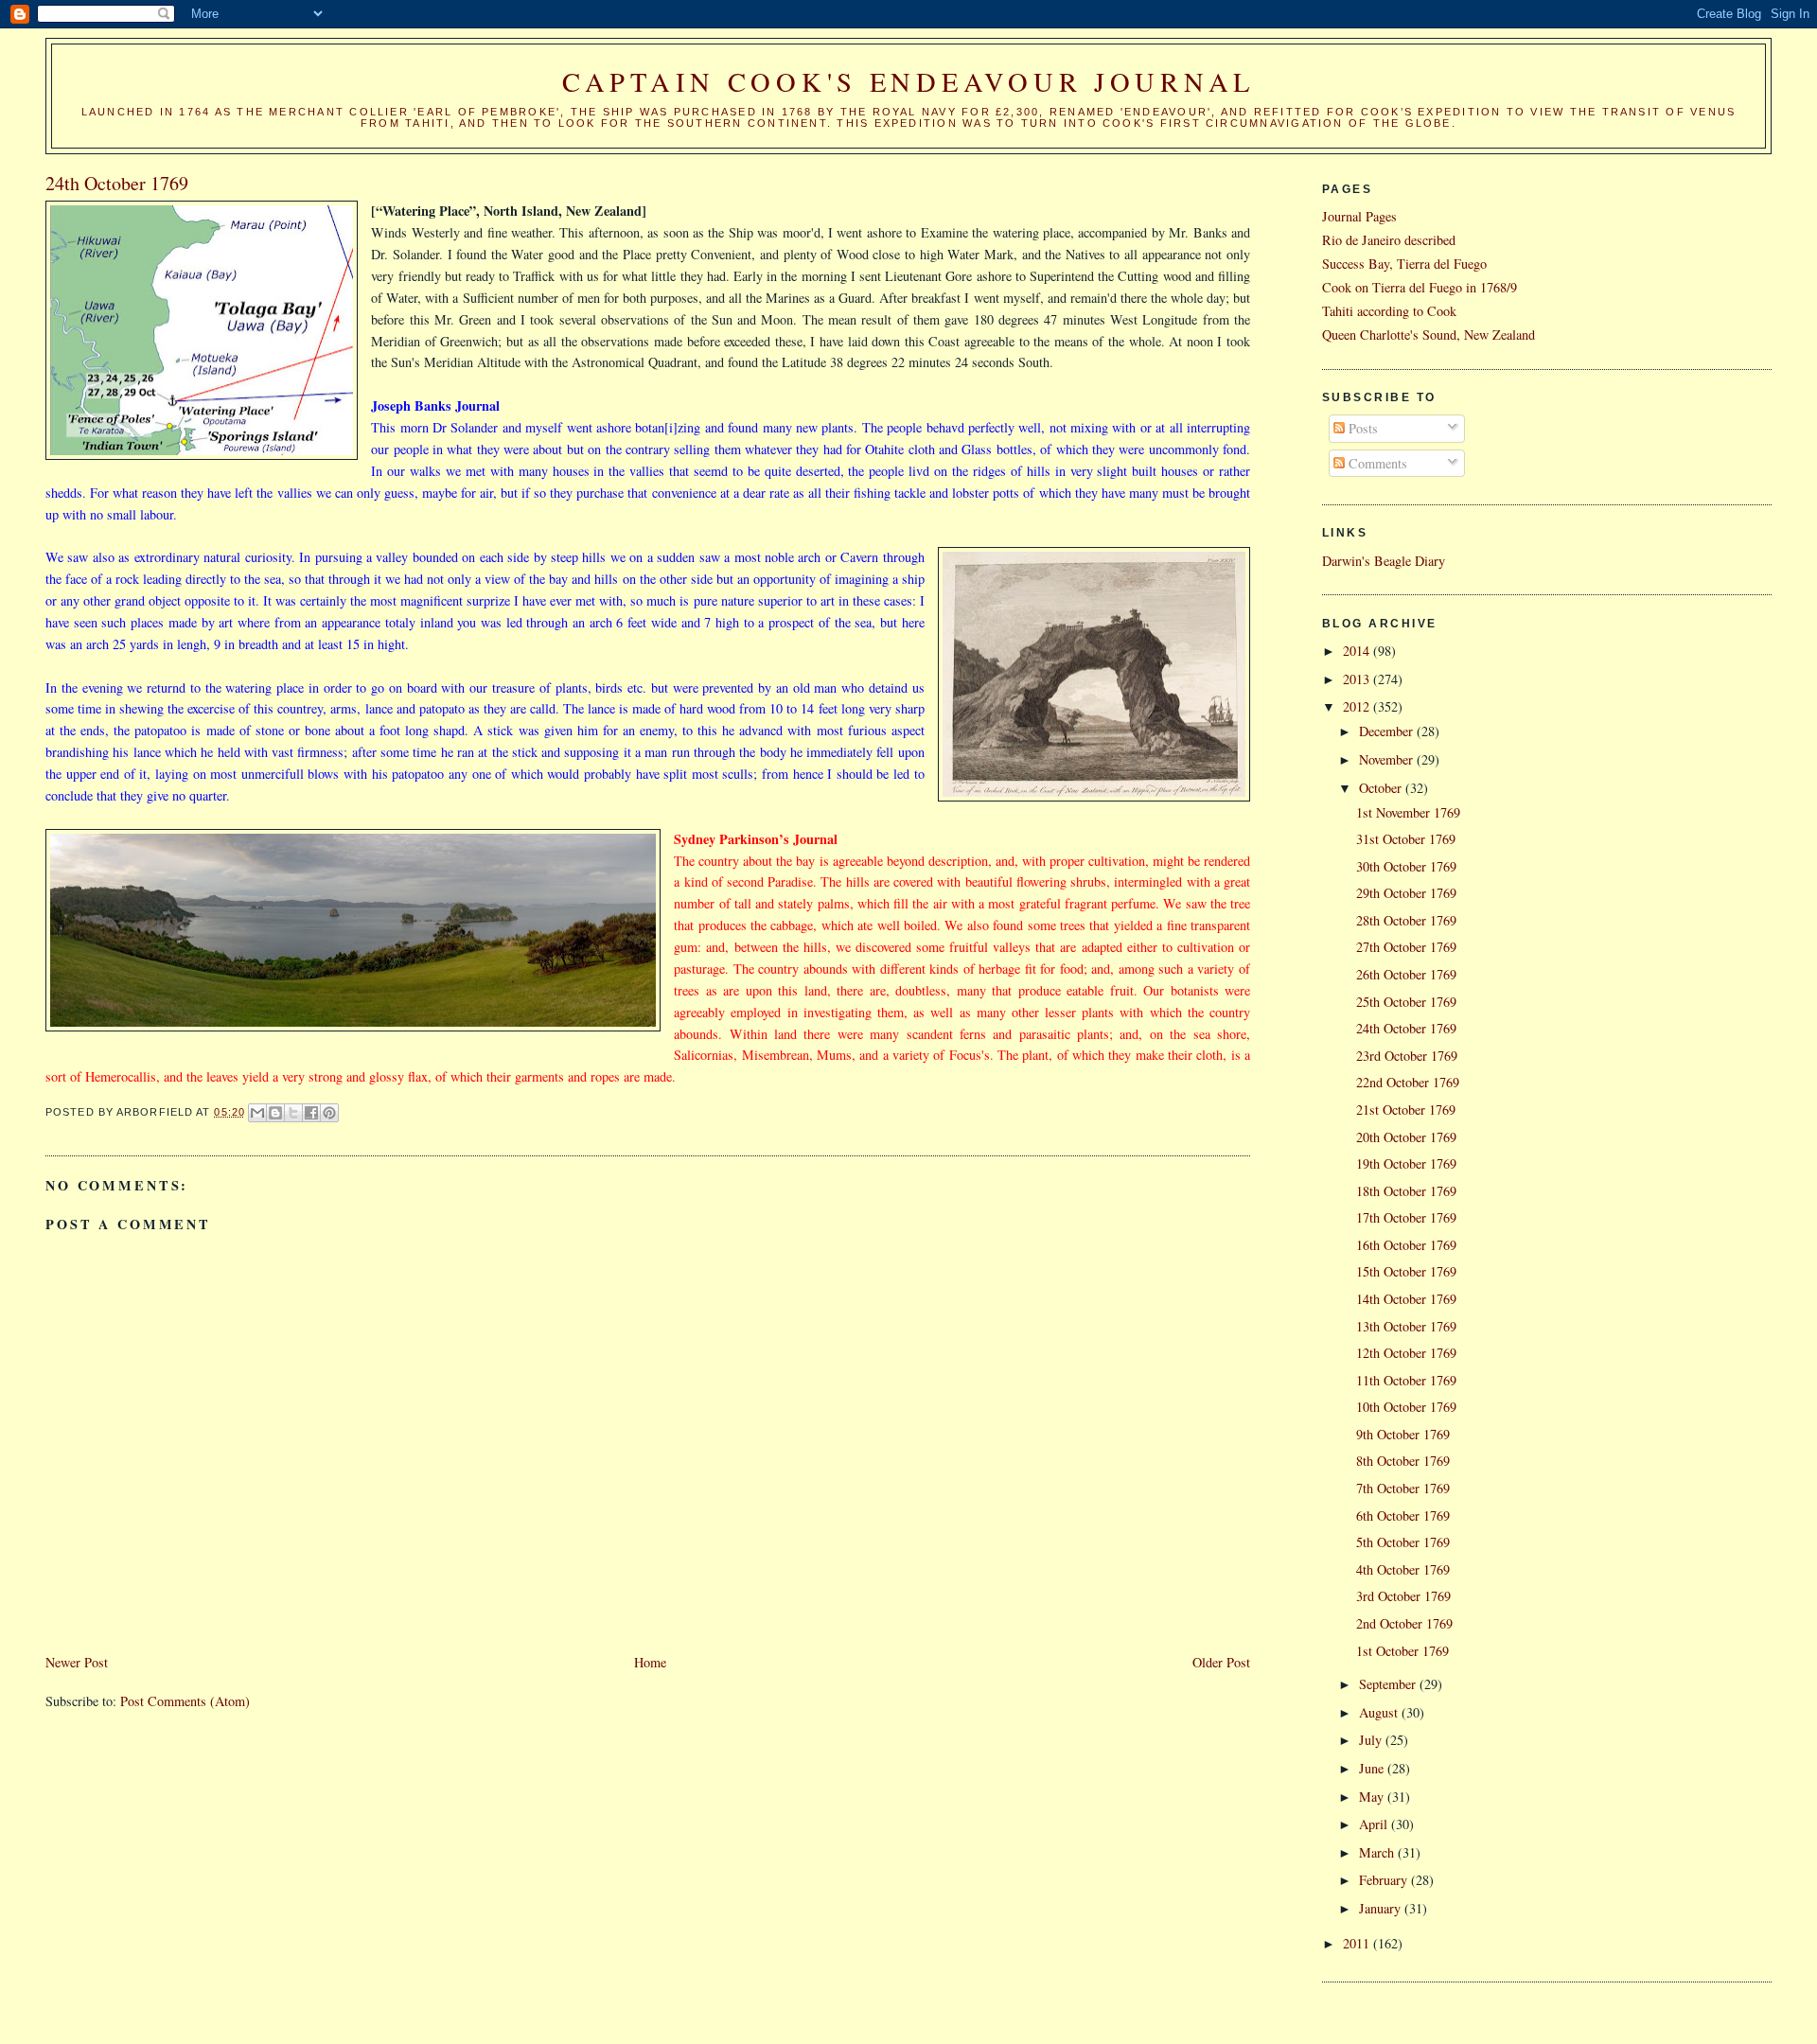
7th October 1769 (1403, 1488)
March (1378, 1852)
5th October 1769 (1403, 1542)
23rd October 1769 (1407, 1056)
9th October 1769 (1403, 1434)
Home (650, 1662)
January (1382, 1908)
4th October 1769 (1403, 1569)
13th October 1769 (1406, 1326)
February (1385, 1880)
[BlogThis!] (275, 1113)
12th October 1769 (1406, 1353)
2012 (1358, 706)
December (1388, 731)
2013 (1358, 679)
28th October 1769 (1406, 920)
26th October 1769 (1406, 974)
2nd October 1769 (1404, 1623)
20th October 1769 (1406, 1137)
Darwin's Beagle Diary (1384, 561)
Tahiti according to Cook (1389, 311)
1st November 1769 (1408, 812)
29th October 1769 (1406, 893)
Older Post (1221, 1662)
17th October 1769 (1406, 1217)
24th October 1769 (1406, 1028)
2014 (1358, 651)
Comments (1376, 463)
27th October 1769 (1406, 947)
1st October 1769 (1402, 1651)
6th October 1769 (1403, 1515)
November (1388, 759)
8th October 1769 (1403, 1461)
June (1373, 1768)
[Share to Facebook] (311, 1113)
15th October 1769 (1406, 1271)
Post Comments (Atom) (185, 1701)
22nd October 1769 (1408, 1082)
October (1382, 788)
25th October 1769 (1406, 1002)
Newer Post (77, 1662)
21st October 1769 (1406, 1110)
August (1380, 1712)
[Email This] (257, 1113)
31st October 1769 (1406, 839)
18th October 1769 (1406, 1191)
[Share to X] (293, 1113)
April (1375, 1824)
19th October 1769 (1406, 1163)
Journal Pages (1359, 216)
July (1372, 1740)
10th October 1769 (1406, 1407)
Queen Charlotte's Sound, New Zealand (1429, 335)
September (1389, 1684)
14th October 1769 (1406, 1299)
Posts (1361, 428)
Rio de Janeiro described (1389, 240)
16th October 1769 (1406, 1245)
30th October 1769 (1406, 866)
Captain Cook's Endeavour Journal (908, 81)
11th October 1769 (1406, 1380)
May (1373, 1797)
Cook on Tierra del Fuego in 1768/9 (1420, 287)
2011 (1358, 1943)
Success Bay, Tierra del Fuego (1404, 264)
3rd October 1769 (1403, 1596)
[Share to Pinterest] (329, 1113)
